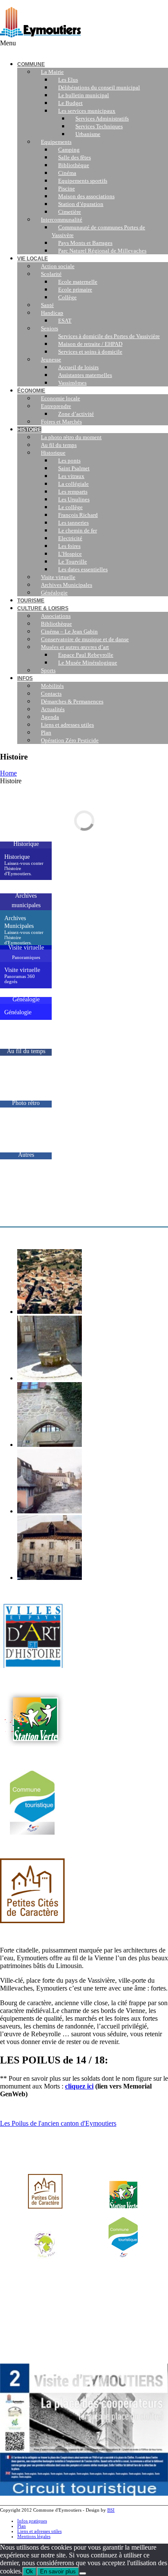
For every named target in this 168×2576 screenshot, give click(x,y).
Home (8, 773)
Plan (22, 2526)
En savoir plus (58, 2571)
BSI (111, 2510)
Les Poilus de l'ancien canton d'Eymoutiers (58, 2123)
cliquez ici (79, 2086)
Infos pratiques (32, 2521)
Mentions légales (34, 2536)
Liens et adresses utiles (39, 2531)
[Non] (83, 2573)
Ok (30, 2571)
